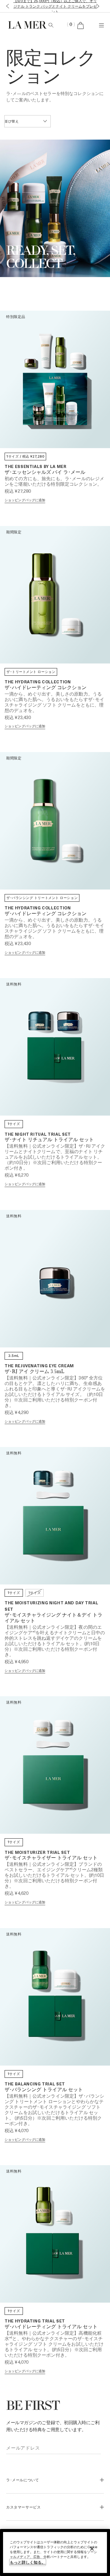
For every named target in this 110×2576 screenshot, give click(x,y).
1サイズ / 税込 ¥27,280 (25, 456)
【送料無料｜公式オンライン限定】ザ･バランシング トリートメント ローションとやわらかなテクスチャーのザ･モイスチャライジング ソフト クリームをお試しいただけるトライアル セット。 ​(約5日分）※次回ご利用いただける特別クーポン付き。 (54, 2110)
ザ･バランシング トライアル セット (44, 2090)
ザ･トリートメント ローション (31, 672)
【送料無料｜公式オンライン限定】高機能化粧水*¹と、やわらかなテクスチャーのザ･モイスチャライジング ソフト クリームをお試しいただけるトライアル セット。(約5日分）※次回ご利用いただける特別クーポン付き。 (54, 2344)
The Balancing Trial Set (35, 2084)
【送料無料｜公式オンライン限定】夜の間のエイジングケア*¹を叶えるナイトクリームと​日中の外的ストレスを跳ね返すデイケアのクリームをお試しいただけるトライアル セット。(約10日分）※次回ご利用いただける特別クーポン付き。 (55, 1641)
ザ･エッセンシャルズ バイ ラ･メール (45, 473)
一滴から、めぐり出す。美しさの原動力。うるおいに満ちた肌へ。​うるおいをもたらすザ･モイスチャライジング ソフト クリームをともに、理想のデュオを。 (54, 702)
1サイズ (14, 1124)
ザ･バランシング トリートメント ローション (42, 898)
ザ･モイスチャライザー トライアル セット (51, 1858)
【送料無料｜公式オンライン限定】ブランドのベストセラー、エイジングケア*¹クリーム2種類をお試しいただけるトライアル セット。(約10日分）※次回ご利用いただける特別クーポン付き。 (55, 1875)
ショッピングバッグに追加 (25, 500)
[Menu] (101, 25)
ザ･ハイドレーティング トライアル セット (51, 2327)
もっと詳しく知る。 (28, 2562)
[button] (6, 6)
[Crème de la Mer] (22, 25)
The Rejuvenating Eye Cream (39, 1366)
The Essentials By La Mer (36, 466)
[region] (55, 2552)
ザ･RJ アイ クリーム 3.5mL (35, 1372)
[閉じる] (92, 2549)
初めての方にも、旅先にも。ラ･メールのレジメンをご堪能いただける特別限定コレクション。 (54, 481)
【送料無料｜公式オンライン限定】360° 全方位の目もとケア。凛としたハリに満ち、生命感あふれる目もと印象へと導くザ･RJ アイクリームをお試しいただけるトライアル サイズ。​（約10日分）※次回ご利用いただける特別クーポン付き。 (55, 1391)
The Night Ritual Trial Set (38, 1134)
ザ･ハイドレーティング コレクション (46, 688)
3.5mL (14, 1356)
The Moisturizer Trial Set (37, 1852)
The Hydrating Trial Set (35, 2321)
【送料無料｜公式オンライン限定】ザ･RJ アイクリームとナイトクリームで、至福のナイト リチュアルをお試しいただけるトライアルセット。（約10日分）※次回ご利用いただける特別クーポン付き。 (55, 1157)
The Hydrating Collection (38, 682)
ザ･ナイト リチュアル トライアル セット (49, 1140)
